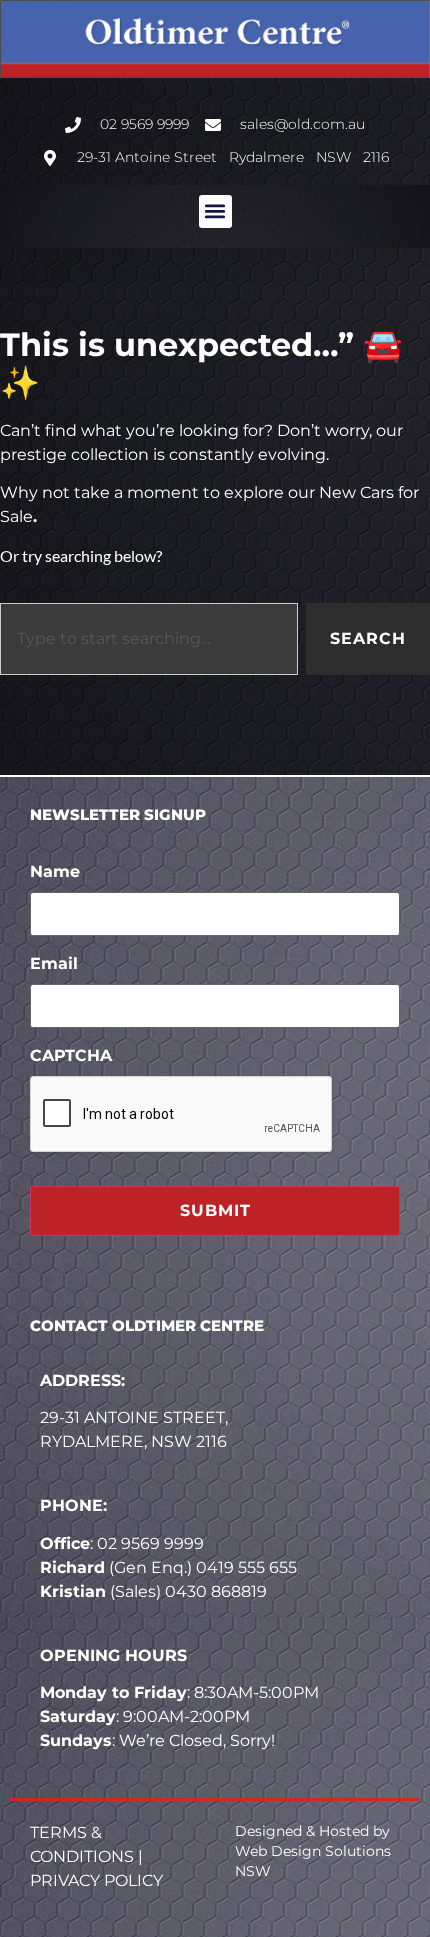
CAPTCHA (71, 1055)
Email (54, 963)
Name (55, 871)
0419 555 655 (246, 1567)
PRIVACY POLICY (96, 1880)
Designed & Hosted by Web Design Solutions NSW (313, 1851)
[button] (215, 211)
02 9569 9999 (150, 1543)
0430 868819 (216, 1591)
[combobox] (149, 639)
